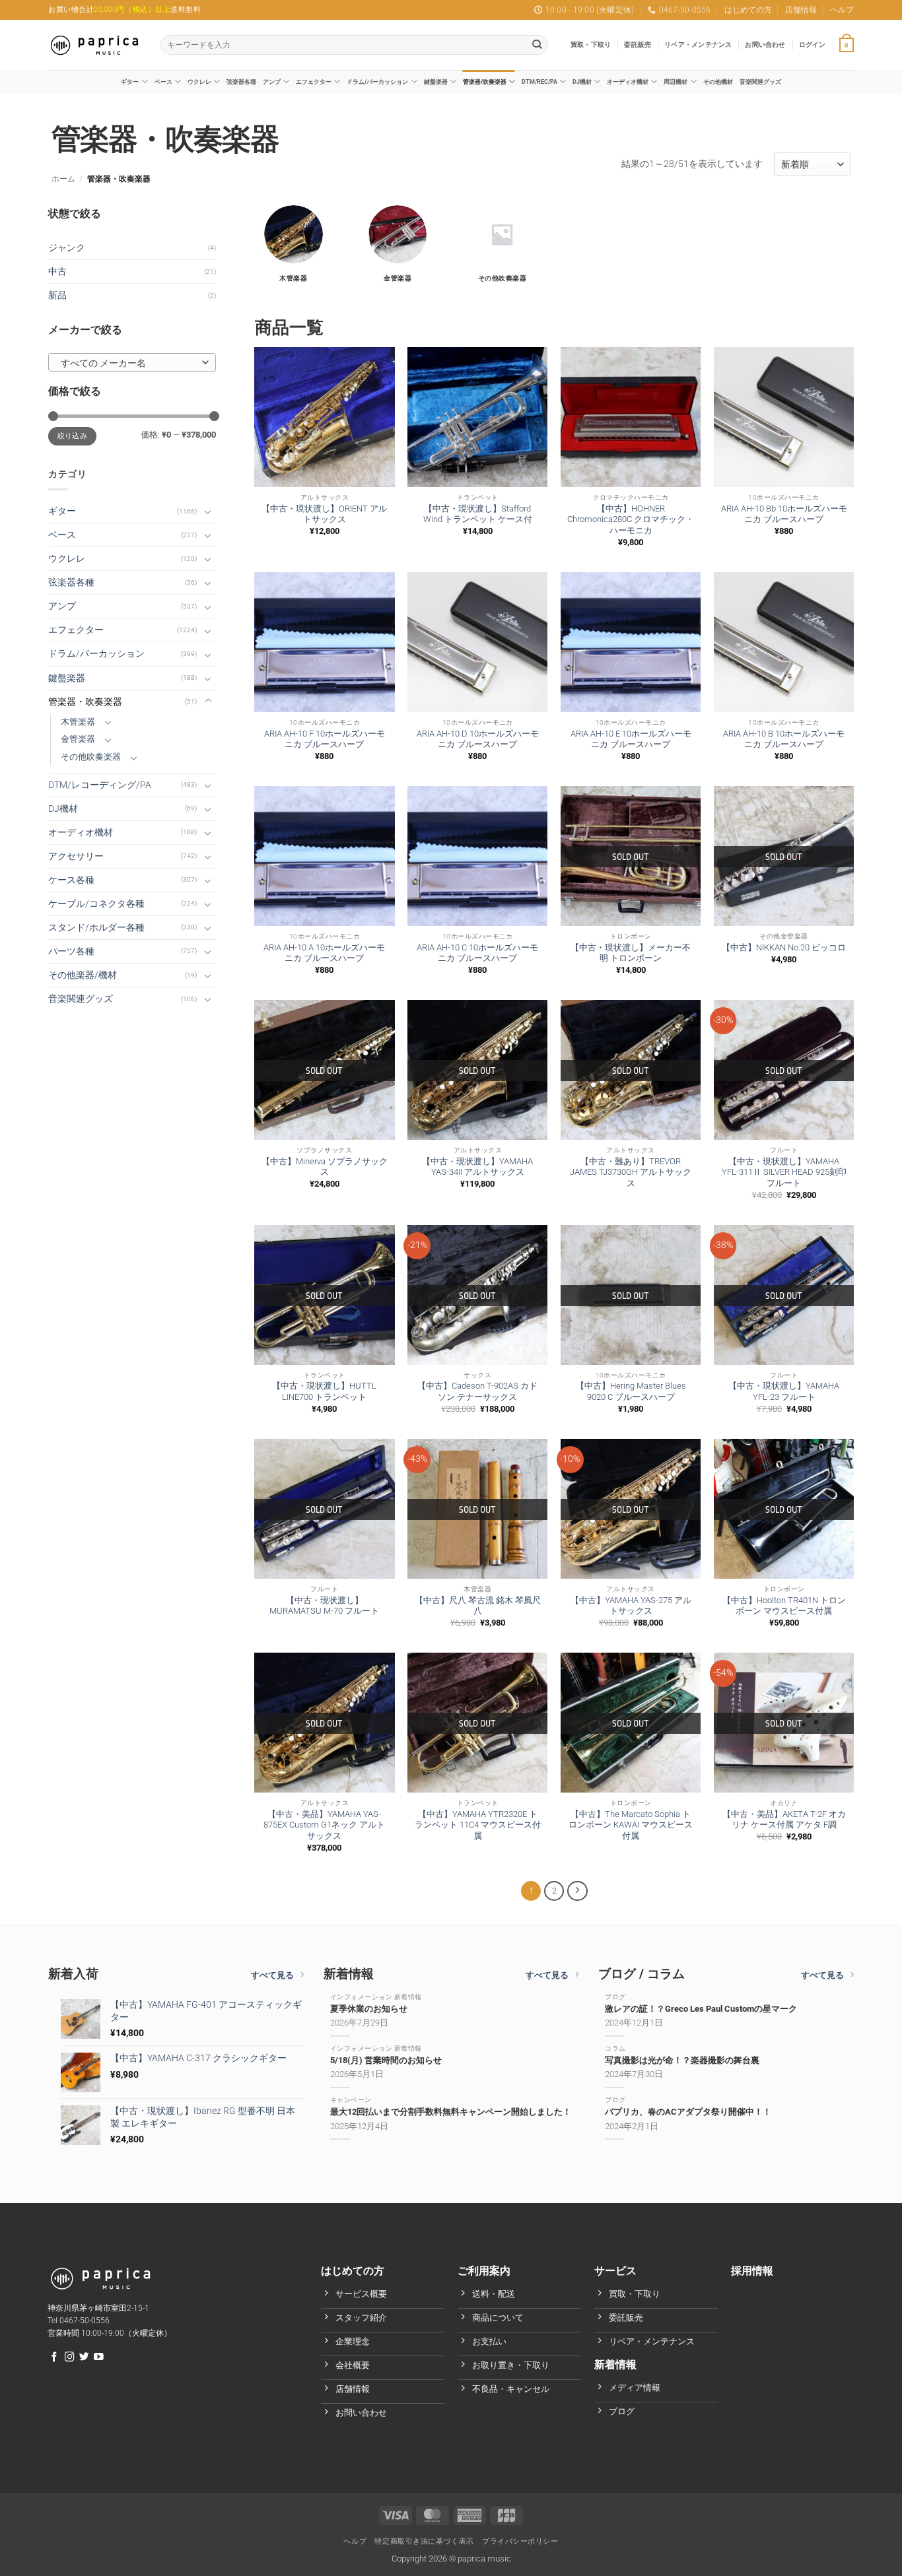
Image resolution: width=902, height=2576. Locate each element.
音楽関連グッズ (760, 82)
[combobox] (132, 362)
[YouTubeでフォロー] (99, 2358)
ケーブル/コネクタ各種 (96, 904)
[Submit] (537, 45)
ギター (130, 82)
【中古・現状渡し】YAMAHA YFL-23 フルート (784, 1391)
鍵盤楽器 (436, 82)
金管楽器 (78, 739)
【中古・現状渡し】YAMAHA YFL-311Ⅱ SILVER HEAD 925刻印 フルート (784, 1172)
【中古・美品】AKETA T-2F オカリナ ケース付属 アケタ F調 (784, 1820)
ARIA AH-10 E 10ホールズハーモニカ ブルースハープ (631, 739)
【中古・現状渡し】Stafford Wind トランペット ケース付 (478, 514)
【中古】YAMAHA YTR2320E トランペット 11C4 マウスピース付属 (478, 1825)
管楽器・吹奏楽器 (85, 702)
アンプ (272, 82)
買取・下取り (591, 45)
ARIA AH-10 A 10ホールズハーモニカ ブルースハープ (324, 953)
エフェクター (314, 82)
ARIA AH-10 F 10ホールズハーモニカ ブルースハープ (325, 739)
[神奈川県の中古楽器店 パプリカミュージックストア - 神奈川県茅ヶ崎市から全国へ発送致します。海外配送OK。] (94, 45)
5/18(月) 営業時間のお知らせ (386, 2060)
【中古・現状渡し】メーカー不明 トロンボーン (631, 953)
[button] (813, 45)
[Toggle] (208, 512)
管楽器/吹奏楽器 (485, 82)
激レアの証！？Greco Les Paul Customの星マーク (701, 2009)
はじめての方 (748, 10)
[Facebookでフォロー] (54, 2358)
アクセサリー (76, 856)
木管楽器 (78, 722)
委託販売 (638, 45)
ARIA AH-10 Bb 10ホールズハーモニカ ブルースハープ (784, 514)
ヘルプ (842, 10)
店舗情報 (801, 10)
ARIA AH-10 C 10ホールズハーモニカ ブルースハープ (477, 953)
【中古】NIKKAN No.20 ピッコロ (784, 947)
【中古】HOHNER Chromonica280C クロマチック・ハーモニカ (631, 520)
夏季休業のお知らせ (369, 2009)
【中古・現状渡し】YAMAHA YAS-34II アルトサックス (477, 1167)
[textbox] (129, 363)
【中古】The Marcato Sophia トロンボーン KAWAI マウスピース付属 (631, 1825)
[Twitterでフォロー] (84, 2358)
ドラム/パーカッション (377, 82)
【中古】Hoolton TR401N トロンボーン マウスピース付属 (784, 1606)
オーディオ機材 (628, 82)
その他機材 (718, 82)
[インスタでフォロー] (70, 2358)
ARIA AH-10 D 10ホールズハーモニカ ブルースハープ (478, 739)
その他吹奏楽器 (91, 757)
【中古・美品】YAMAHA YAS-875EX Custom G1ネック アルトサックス (324, 1825)
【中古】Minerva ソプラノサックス (325, 1167)
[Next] (577, 1891)
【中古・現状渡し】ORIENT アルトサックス (324, 514)
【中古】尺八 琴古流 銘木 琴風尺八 (478, 1606)
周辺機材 (676, 82)
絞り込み (72, 436)
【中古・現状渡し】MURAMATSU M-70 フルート (324, 1606)
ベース (163, 82)
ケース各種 (71, 880)
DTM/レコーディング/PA (100, 785)
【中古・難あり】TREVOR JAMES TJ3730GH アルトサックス (631, 1172)
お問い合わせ (765, 45)
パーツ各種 (71, 951)
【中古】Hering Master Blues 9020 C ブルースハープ (631, 1391)
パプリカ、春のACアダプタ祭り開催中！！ (688, 2112)
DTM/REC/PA (539, 82)
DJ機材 (582, 82)
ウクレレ (199, 82)
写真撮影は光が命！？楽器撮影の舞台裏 (682, 2060)
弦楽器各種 (241, 82)
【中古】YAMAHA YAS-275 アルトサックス (631, 1606)
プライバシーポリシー (520, 2541)
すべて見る (272, 1975)
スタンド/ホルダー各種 (96, 928)
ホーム (63, 179)
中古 (57, 272)
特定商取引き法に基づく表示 (424, 2541)
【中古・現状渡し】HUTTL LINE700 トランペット (324, 1391)
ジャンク (67, 248)
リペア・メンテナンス (698, 45)
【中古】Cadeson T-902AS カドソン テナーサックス (477, 1391)
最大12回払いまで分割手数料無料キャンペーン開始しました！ (451, 2112)
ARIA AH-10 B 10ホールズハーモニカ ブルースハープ (784, 739)
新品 (57, 295)
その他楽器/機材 (83, 975)
